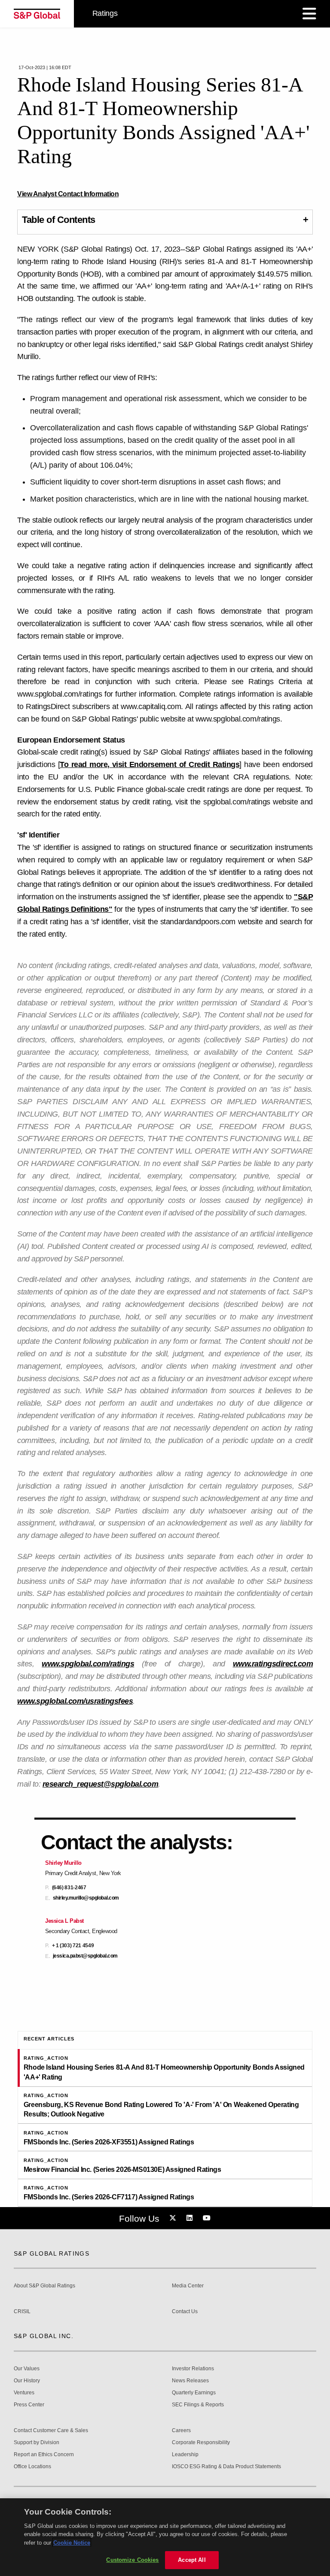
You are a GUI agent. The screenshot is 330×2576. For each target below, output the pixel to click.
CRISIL (22, 2312)
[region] (165, 2537)
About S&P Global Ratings (44, 2286)
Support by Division (37, 2443)
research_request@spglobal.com (101, 1784)
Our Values (27, 2369)
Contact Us (185, 2312)
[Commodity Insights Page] (174, 2218)
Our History (27, 2381)
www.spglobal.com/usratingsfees (75, 1701)
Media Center (188, 2286)
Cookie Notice (72, 2543)
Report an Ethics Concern (44, 2455)
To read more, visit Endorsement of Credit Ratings (150, 764)
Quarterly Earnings (194, 2393)
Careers (181, 2431)
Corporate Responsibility (201, 2443)
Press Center (29, 2405)
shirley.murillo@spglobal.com (86, 1898)
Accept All (192, 2560)
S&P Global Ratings (52, 2253)
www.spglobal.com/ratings (88, 1664)
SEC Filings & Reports (198, 2405)
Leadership (185, 2455)
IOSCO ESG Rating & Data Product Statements (226, 2467)
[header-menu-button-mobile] (309, 14)
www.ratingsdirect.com (273, 1664)
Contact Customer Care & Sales (51, 2431)
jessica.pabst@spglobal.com (85, 1956)
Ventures (24, 2393)
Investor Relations (193, 2369)
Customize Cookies (132, 2560)
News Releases (190, 2381)
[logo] (37, 14)
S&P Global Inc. (44, 2336)
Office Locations (32, 2467)
